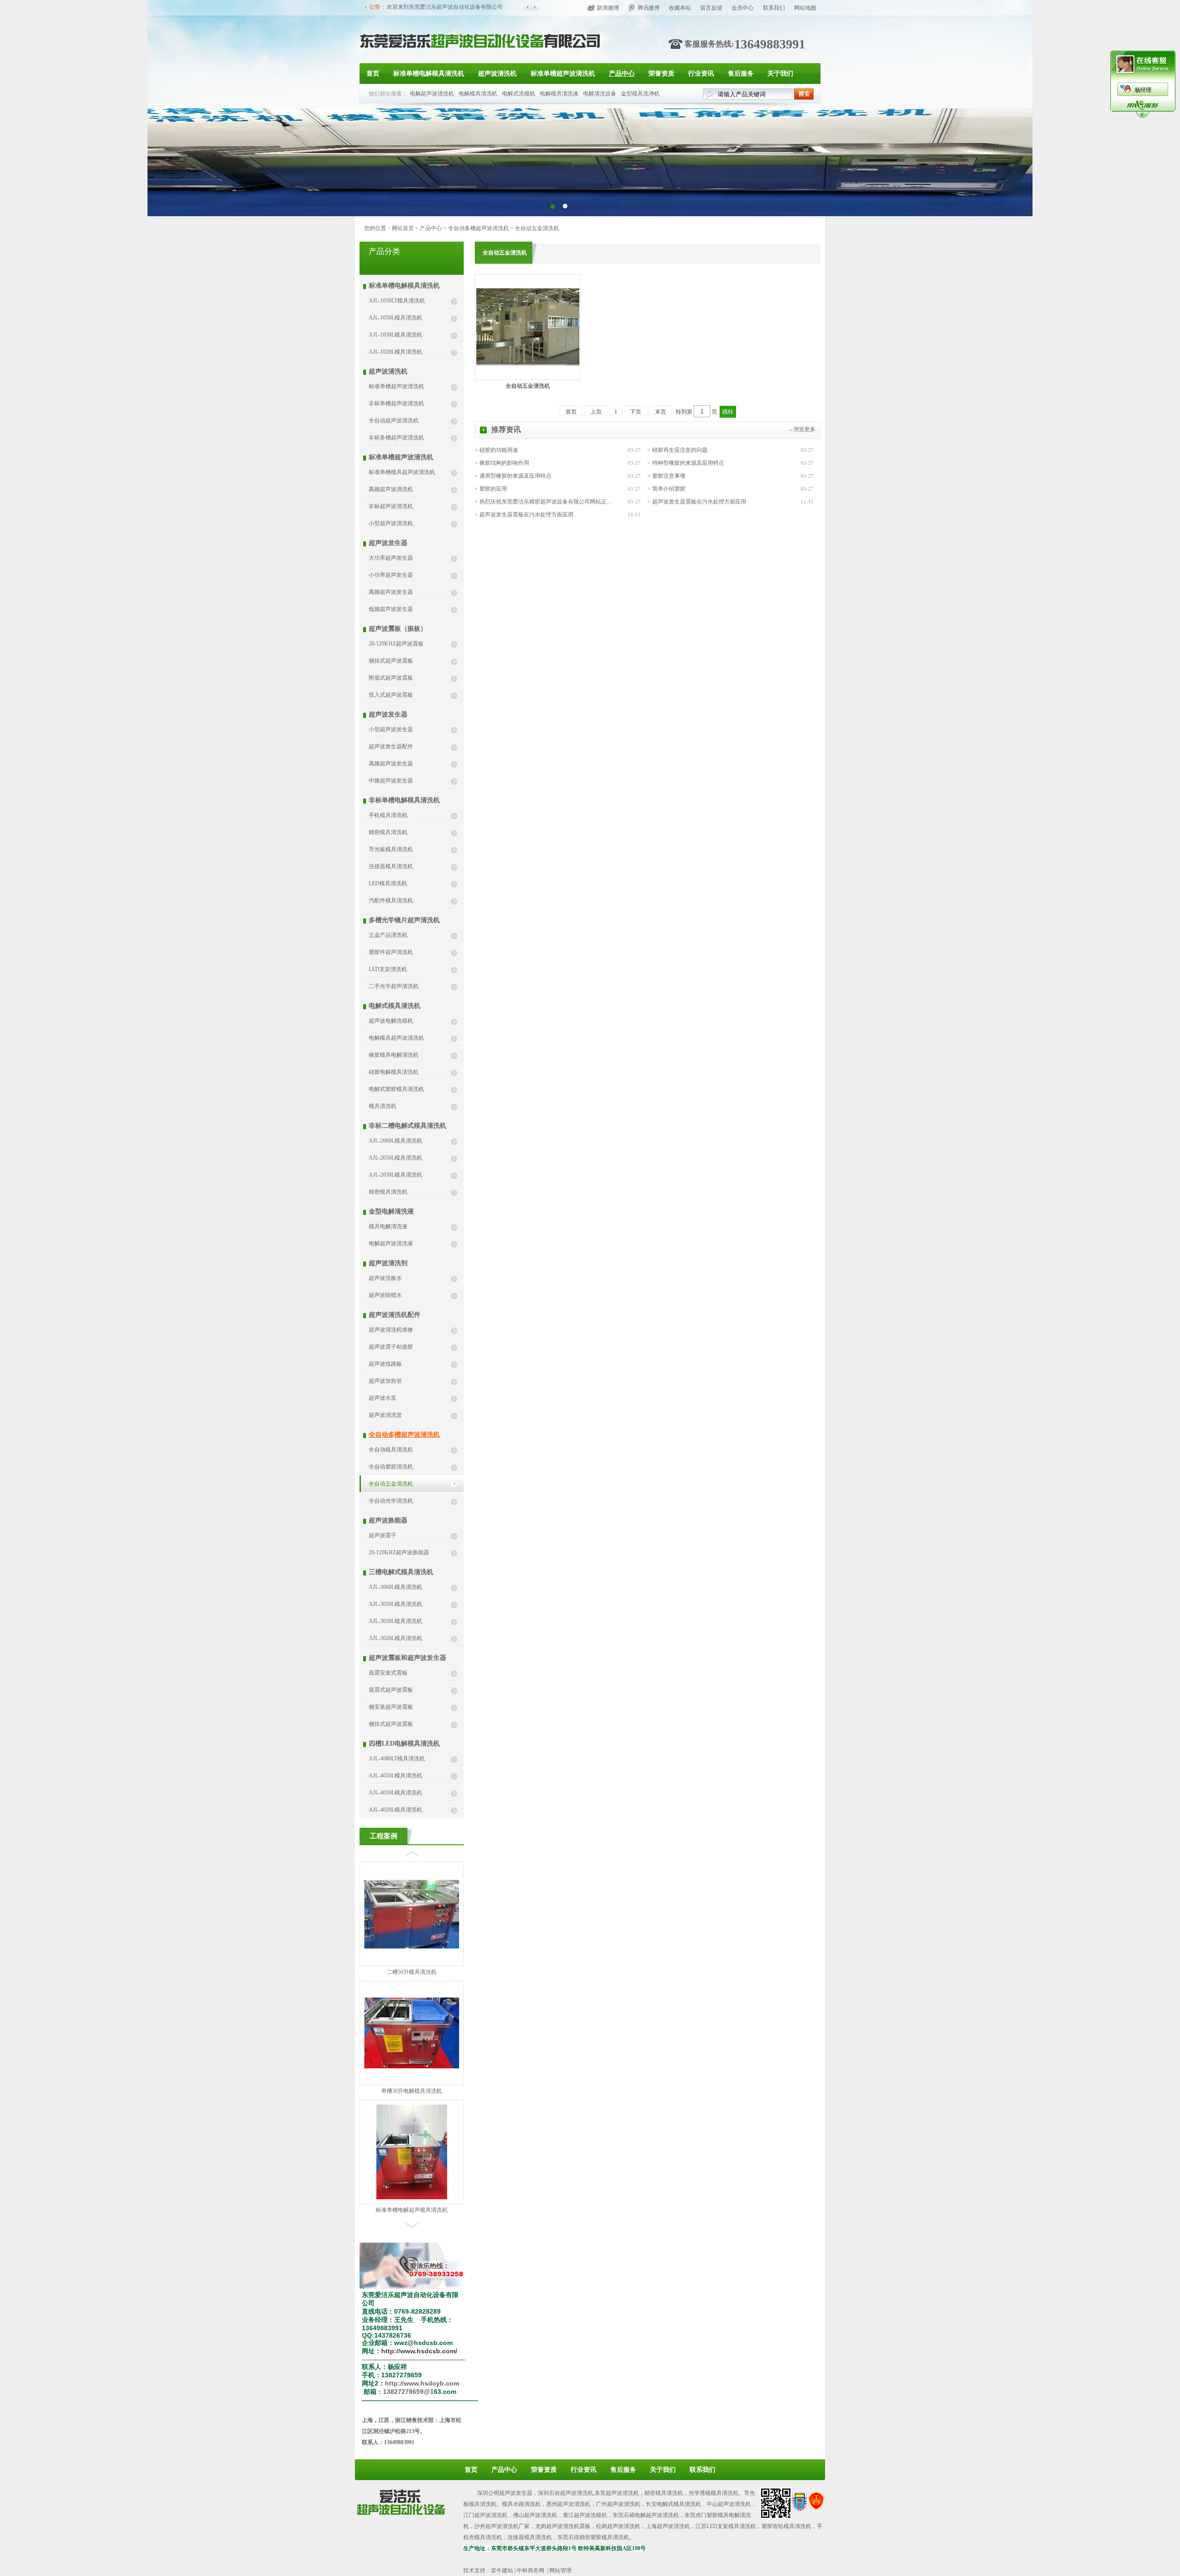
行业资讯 (701, 74)
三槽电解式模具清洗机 (401, 1572)
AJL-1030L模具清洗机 (395, 335)
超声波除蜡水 (385, 1295)
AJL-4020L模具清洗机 (395, 1810)
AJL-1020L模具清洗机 (395, 352)
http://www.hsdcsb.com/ (419, 2351)
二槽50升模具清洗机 (412, 2210)
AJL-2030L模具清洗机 (395, 1175)
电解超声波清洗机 (432, 94)
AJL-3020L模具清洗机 (395, 1638)
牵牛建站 (502, 2570)
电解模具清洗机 (478, 94)
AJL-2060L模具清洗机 (395, 1141)
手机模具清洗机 (388, 815)
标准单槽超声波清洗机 (563, 74)
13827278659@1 (408, 2392)
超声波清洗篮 (385, 1415)
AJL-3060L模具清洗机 (395, 1587)
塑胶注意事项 (669, 476)
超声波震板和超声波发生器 (407, 1658)
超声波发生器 (388, 543)
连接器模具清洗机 (391, 866)
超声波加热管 (385, 1381)
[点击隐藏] (1143, 116)
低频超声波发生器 (391, 609)
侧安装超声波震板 (391, 1707)
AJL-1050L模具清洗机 (395, 318)
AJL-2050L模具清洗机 (395, 1158)
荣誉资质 (661, 74)
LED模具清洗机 (388, 883)
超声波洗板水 (385, 1278)
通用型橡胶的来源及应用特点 (515, 476)
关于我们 (780, 74)
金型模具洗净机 (640, 94)
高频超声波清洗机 (391, 489)
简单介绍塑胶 (669, 489)
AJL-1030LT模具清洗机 (397, 301)
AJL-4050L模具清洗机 (395, 1776)
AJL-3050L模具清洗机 (395, 1604)
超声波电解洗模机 (391, 1021)
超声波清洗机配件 (395, 1315)
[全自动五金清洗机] (528, 364)
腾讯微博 (649, 8)
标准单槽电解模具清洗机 (429, 74)
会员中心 (743, 8)
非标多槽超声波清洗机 (396, 438)
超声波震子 (383, 1535)
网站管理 (560, 2570)
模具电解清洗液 (388, 1226)
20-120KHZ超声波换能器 (399, 1552)
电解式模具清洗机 (395, 1006)
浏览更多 (804, 429)
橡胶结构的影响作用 (504, 463)
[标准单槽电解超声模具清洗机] (412, 2079)
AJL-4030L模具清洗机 (395, 1793)
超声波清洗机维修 (391, 1330)
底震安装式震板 (388, 1673)
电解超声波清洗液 (391, 1244)
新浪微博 (608, 8)
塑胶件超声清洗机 (391, 952)
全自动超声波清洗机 (394, 420)
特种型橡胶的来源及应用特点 (688, 463)
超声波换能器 (388, 1520)
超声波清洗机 (497, 74)
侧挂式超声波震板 (391, 661)
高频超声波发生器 (391, 592)
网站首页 (403, 228)
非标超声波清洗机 (391, 506)
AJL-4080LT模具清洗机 (397, 1759)
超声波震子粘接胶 (391, 1347)
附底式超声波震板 (391, 678)
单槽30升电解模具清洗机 (412, 1972)
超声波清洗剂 (388, 1263)
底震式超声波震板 (391, 1690)
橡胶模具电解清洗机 (394, 1055)
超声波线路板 (385, 1364)
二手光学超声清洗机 (394, 986)
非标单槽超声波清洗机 (396, 403)
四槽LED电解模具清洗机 (404, 1744)
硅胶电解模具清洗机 (394, 1072)
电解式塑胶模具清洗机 (396, 1089)
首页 (373, 74)
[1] (565, 206)
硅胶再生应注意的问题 (680, 450)
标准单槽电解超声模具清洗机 (412, 2091)
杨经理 (1143, 90)
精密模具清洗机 (388, 832)
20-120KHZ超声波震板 (396, 644)
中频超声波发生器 (391, 781)
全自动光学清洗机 (391, 1501)
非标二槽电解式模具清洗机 (407, 1126)
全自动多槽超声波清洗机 (478, 228)
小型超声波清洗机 (391, 523)
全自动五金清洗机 (537, 228)
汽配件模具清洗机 (391, 900)
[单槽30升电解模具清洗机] (412, 1948)
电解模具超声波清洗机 (396, 1038)
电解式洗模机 (519, 94)
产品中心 (622, 74)
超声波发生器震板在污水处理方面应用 (699, 502)
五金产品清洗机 (388, 935)
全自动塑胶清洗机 (391, 1467)
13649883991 (770, 44)
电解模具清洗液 (559, 94)
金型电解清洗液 (391, 1211)
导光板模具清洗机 (391, 849)
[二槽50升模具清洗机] (412, 2185)
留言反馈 (711, 8)
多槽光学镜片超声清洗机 (404, 920)
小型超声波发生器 (391, 729)
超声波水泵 (383, 1398)
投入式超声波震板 (391, 695)
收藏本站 (680, 8)
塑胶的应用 (493, 489)
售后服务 (741, 74)
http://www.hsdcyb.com (422, 2383)
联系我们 (774, 8)
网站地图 (805, 8)
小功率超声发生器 (391, 575)
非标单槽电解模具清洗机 (404, 800)
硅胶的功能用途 (499, 450)
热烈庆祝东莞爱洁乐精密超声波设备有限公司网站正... (545, 502)
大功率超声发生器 (391, 558)
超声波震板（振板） (398, 629)
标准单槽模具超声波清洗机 (402, 472)
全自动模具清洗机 (391, 1450)
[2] (552, 206)
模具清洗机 (383, 1106)
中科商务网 (531, 2570)
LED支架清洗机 (388, 969)
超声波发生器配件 (391, 746)
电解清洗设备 (600, 94)
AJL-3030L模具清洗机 (395, 1621)
